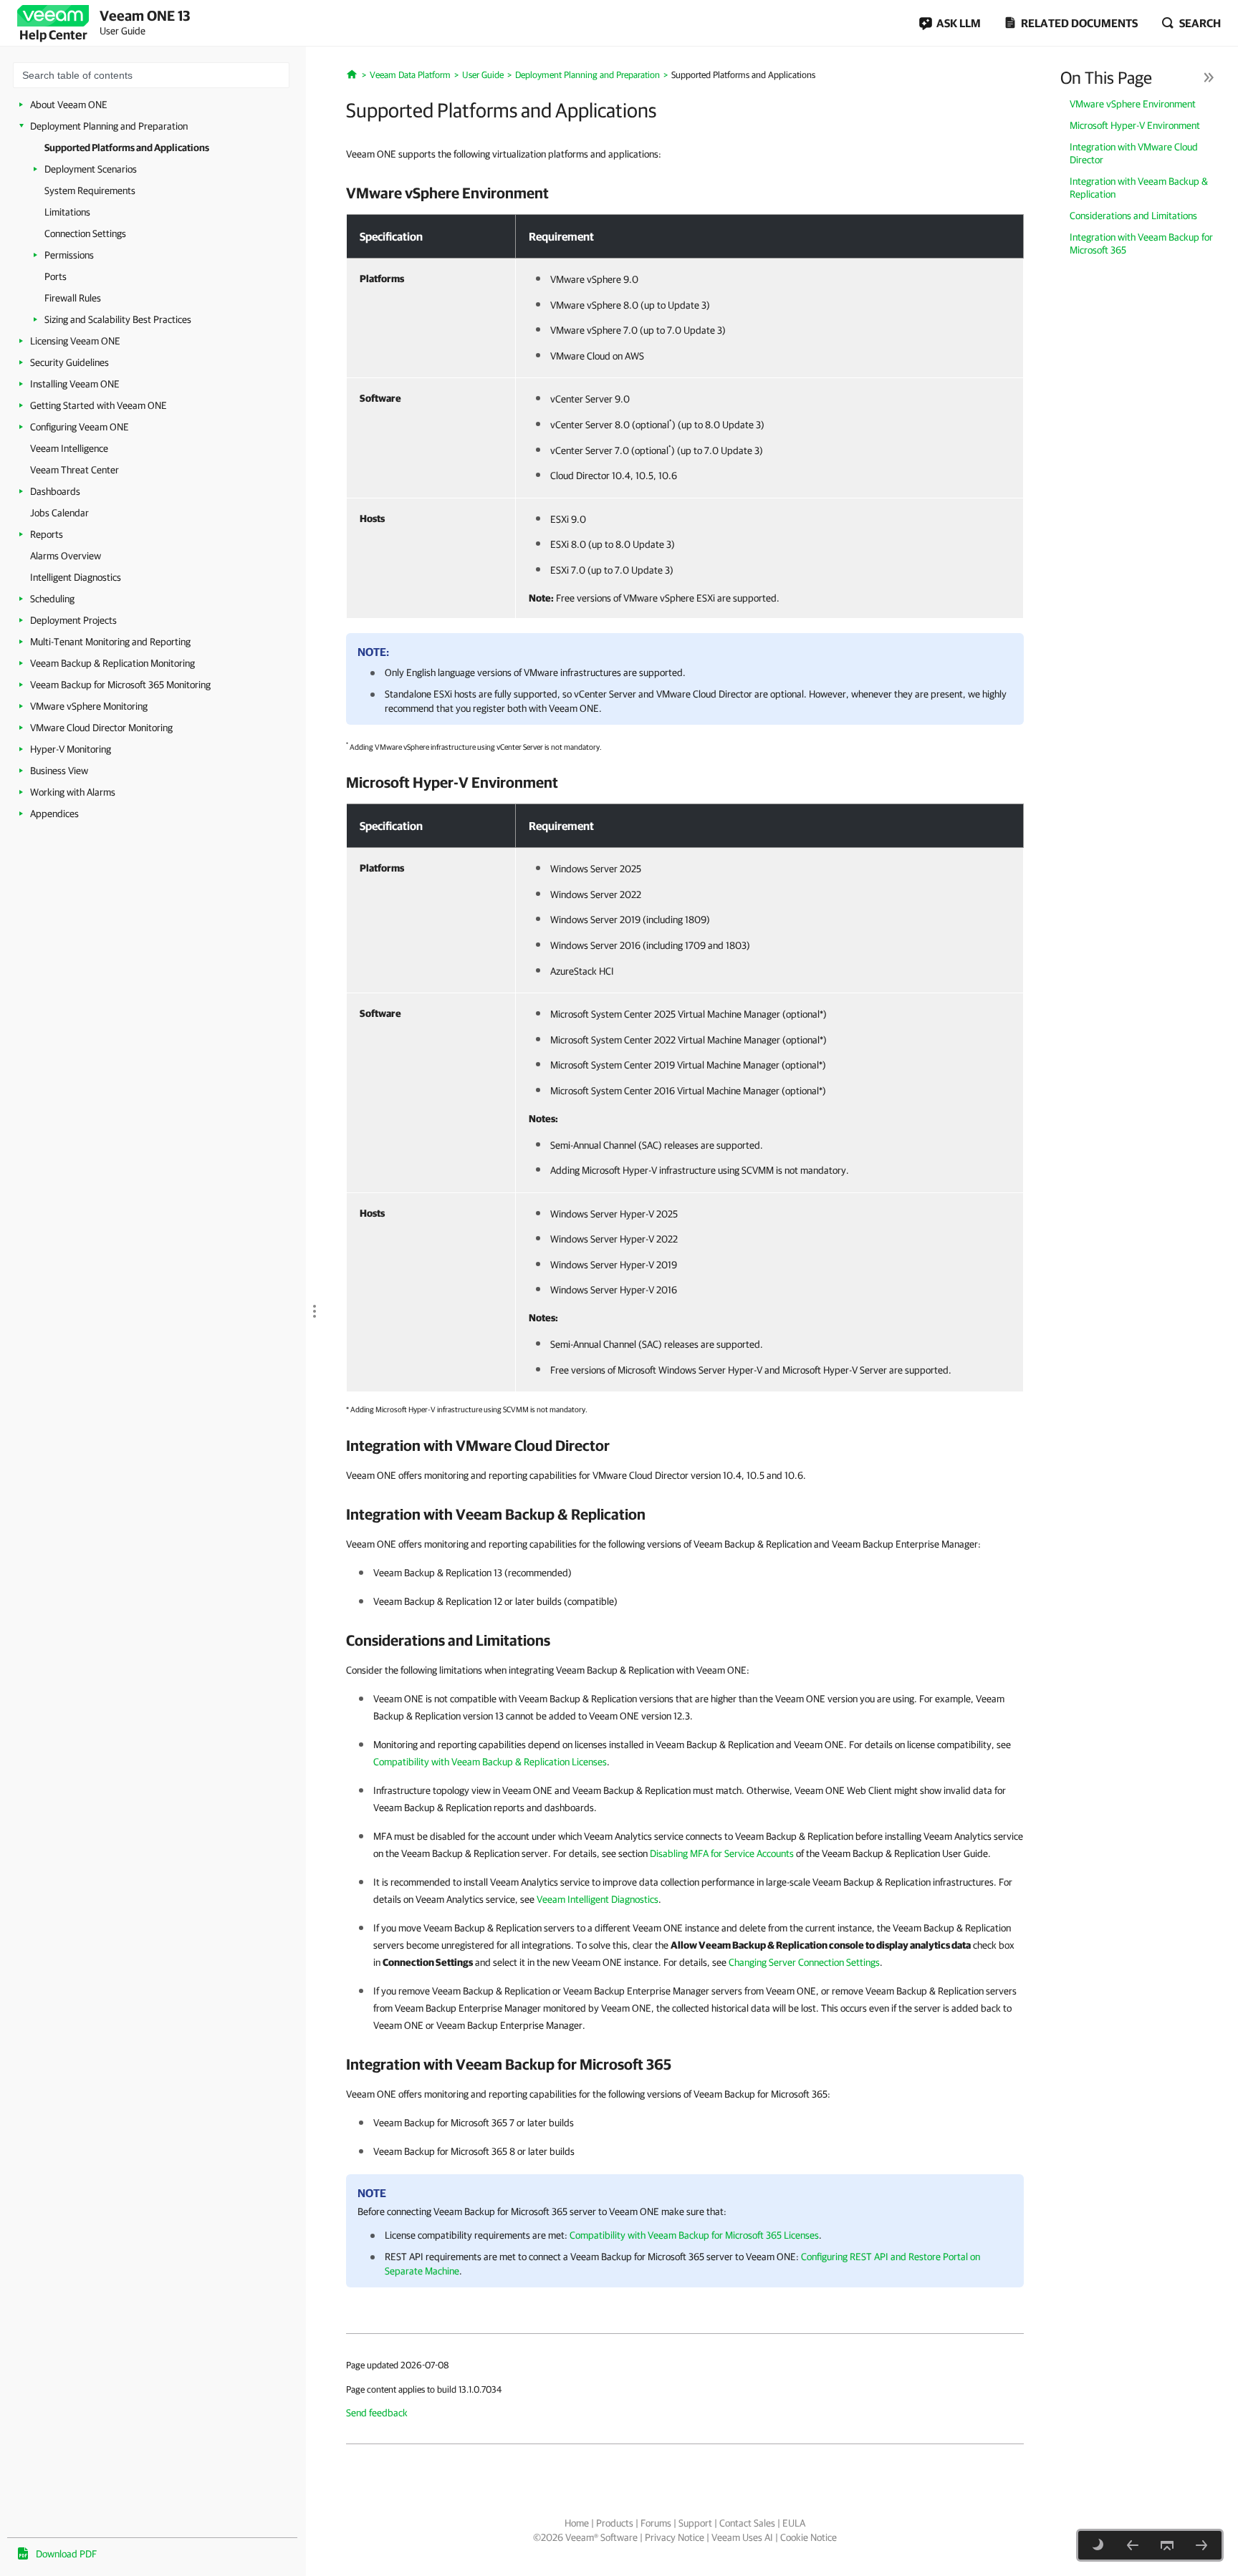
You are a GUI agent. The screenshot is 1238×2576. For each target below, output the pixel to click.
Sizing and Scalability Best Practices (118, 319)
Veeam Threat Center (75, 470)
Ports (56, 276)
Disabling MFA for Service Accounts (722, 1853)
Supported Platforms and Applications (127, 148)
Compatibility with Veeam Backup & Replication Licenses (490, 1762)
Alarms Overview (66, 556)
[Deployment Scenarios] (1201, 2545)
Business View (59, 771)
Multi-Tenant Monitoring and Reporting (110, 642)
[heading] (685, 193)
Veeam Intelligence (69, 448)
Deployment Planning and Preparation (109, 126)
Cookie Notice (808, 2537)
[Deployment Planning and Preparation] (1133, 2545)
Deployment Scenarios (91, 169)
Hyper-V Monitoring (71, 749)
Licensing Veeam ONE (75, 341)
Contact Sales (747, 2523)
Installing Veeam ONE (75, 384)
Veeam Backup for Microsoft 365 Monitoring (120, 685)
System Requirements (90, 190)
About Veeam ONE (69, 105)
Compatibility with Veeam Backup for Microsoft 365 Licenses (694, 2235)
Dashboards (55, 491)
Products (615, 2523)
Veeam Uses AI (742, 2537)
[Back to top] (1167, 2545)
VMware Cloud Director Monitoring (101, 728)
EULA (794, 2523)
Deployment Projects (73, 620)
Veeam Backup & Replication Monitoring (112, 663)
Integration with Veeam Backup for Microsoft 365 (1141, 243)
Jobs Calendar (59, 513)
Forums (656, 2523)
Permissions (69, 255)
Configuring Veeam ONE (80, 427)
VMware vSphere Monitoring (89, 706)
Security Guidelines (69, 362)
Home (577, 2523)
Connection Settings (85, 233)
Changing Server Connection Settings (804, 1962)
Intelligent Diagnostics (76, 577)
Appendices (54, 814)
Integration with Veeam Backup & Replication (1139, 188)
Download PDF (66, 2554)
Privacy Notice (675, 2537)
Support (695, 2523)
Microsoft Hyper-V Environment (1135, 125)
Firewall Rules (73, 298)
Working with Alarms (73, 792)
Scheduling (52, 599)
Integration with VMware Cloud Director (1134, 153)
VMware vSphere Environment (1133, 104)
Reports (47, 534)
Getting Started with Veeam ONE (99, 405)
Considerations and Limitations (1133, 216)
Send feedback (377, 2413)
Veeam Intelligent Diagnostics (598, 1899)
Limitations (67, 212)
